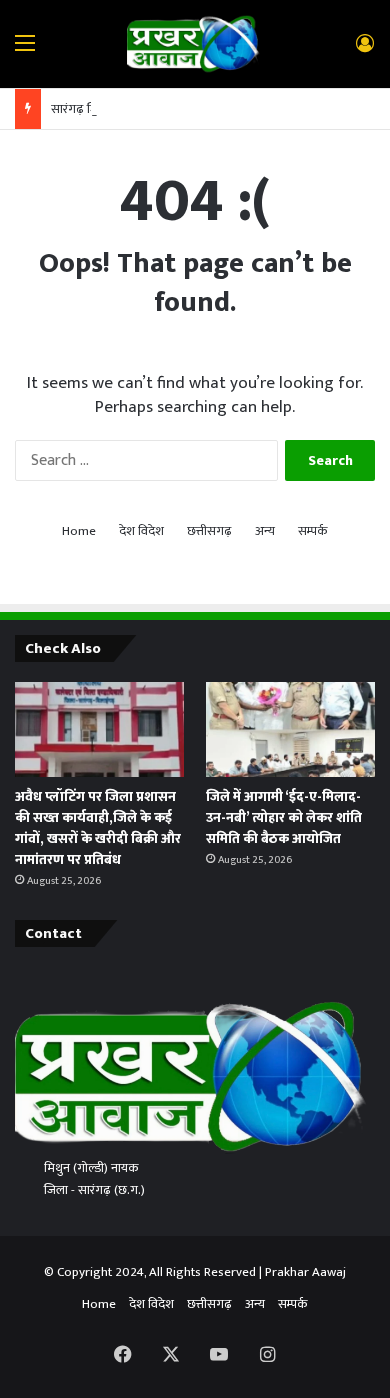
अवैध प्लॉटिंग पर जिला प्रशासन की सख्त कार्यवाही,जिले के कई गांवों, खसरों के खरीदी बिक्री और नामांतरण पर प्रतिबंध (98, 828)
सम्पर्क (313, 531)
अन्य (265, 531)
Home (79, 531)
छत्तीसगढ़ (209, 531)
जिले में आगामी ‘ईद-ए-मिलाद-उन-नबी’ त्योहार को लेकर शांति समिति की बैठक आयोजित (284, 817)
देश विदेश (141, 531)
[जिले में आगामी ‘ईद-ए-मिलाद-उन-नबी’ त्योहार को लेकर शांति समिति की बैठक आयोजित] (290, 729)
